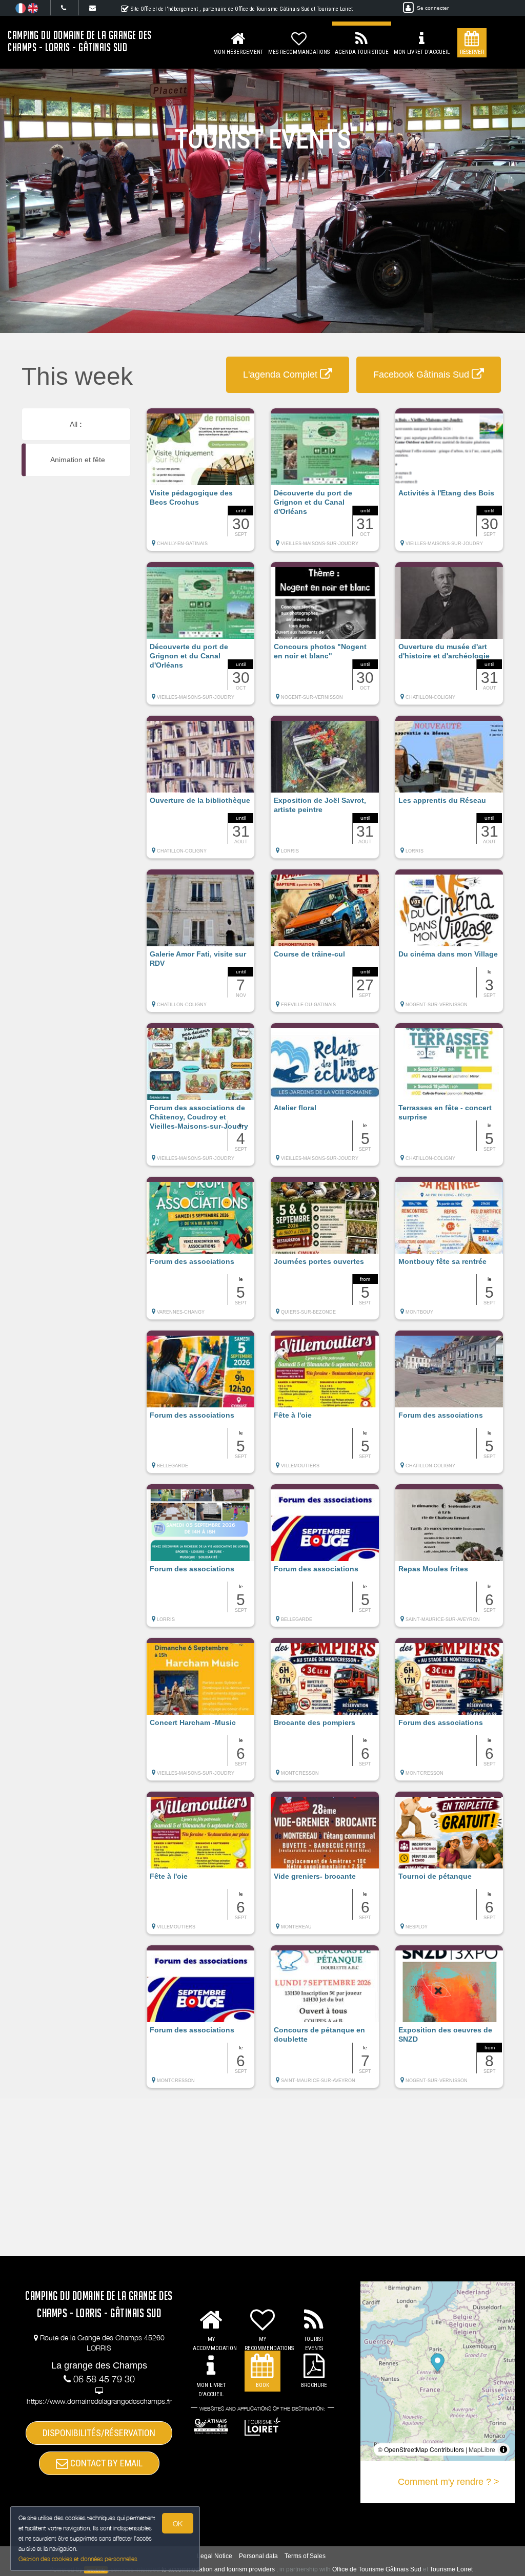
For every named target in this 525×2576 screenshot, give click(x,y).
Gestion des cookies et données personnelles (78, 2559)
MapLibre (482, 2449)
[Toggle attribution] (503, 2449)
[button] (201, 485)
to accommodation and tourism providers (218, 2569)
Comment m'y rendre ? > (449, 2482)
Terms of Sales (305, 2556)
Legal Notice (215, 2556)
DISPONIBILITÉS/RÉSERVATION (99, 2433)
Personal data (258, 2556)
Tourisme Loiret (451, 2569)
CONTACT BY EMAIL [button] (105, 2463)
